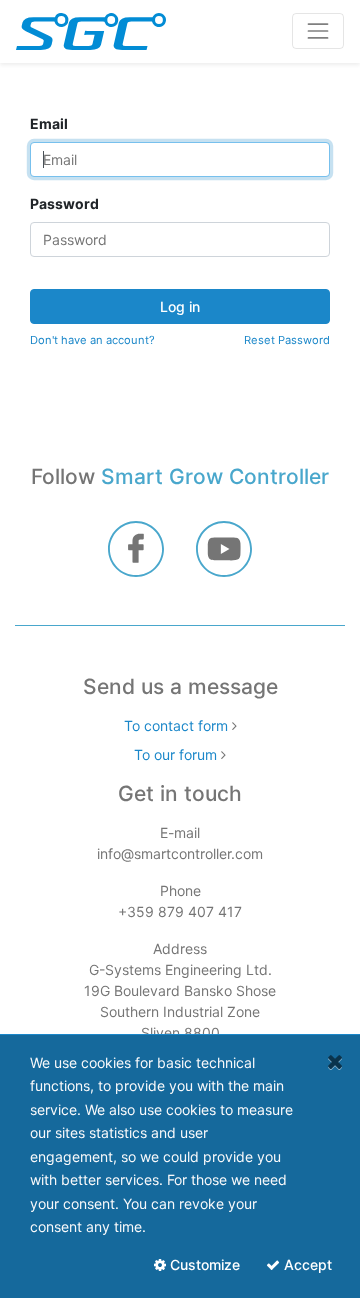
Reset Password (287, 340)
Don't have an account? (92, 340)
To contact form (176, 725)
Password (64, 203)
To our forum (175, 754)
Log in (180, 306)
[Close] (335, 1061)
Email (49, 123)
